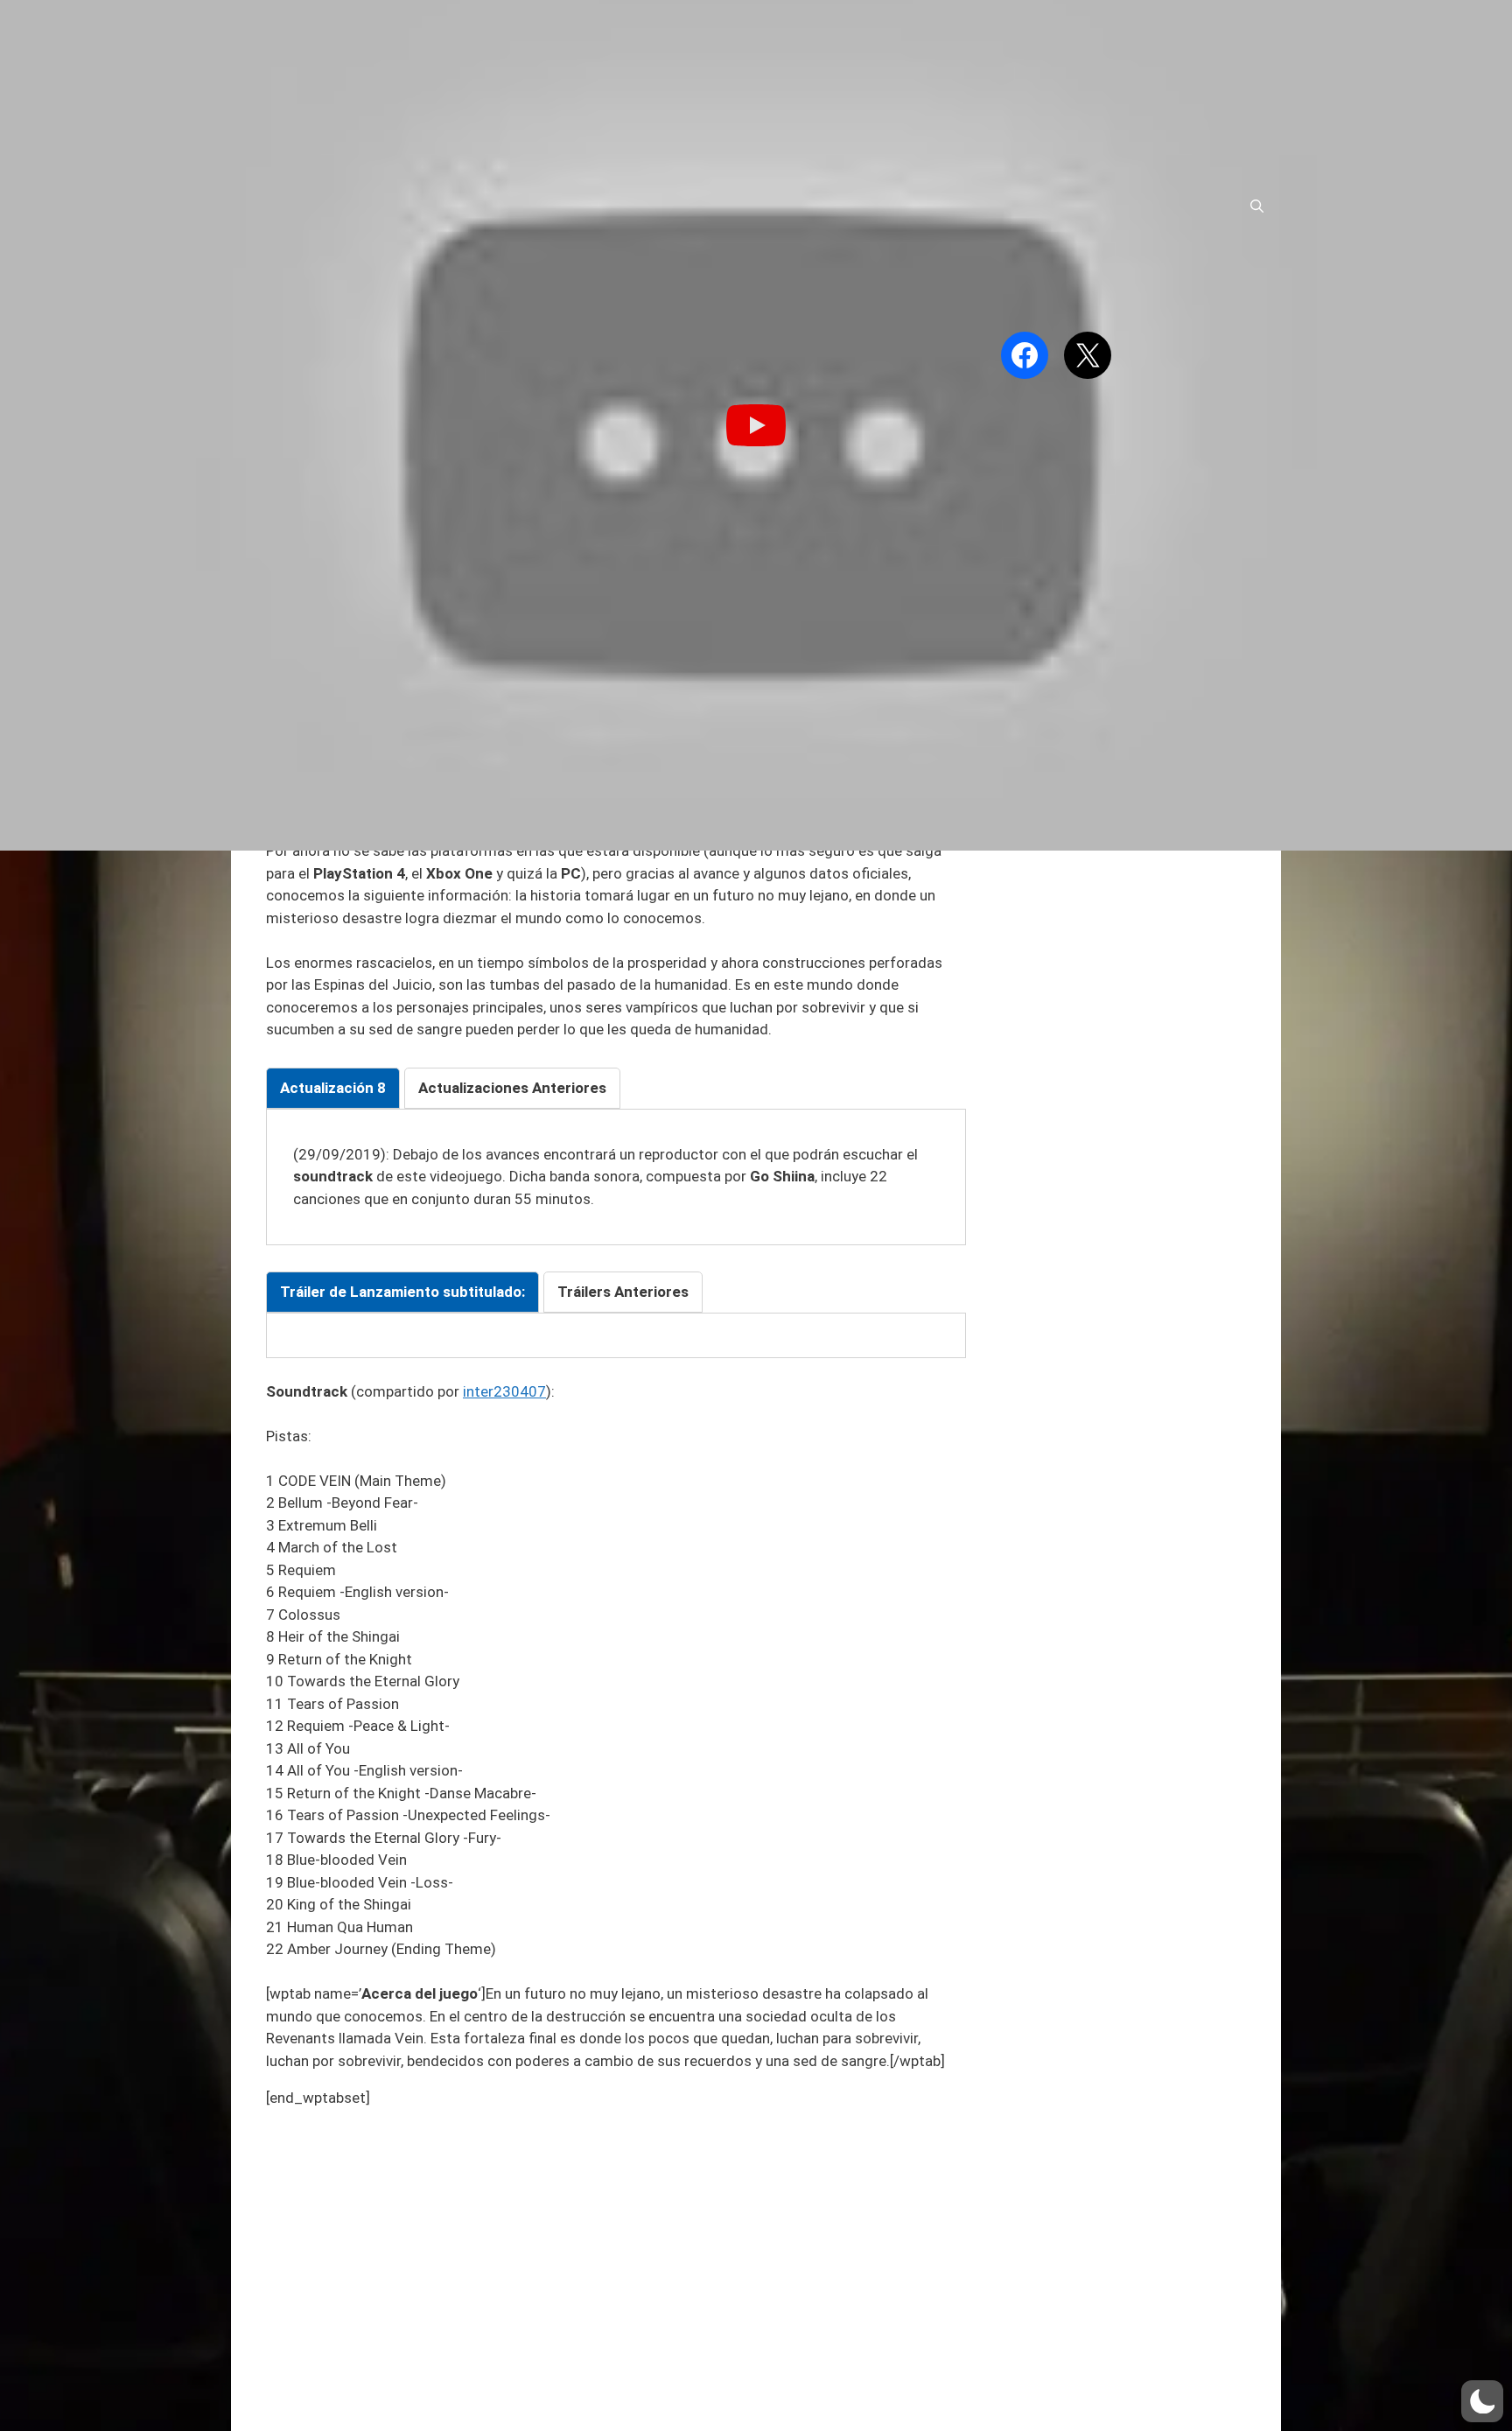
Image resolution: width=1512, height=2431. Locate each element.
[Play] (756, 425)
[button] (1482, 2401)
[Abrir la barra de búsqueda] (1257, 207)
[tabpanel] (616, 1177)
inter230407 (504, 1391)
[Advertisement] (616, 2247)
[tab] (333, 1089)
